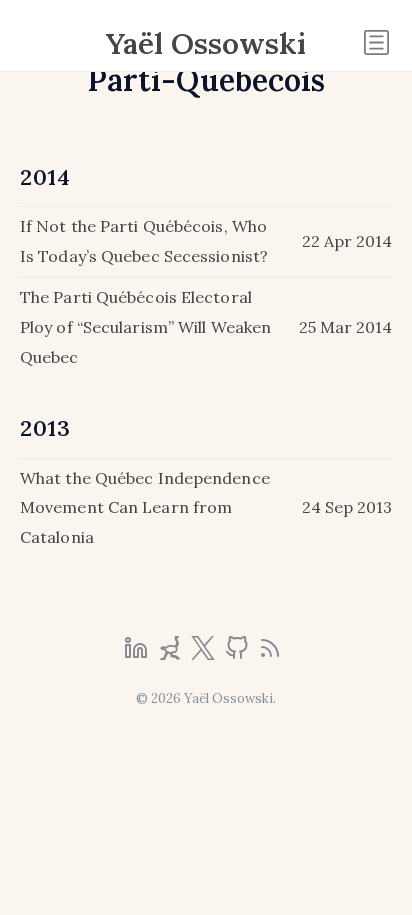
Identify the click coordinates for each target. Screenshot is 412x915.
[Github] (239, 654)
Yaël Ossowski (206, 43)
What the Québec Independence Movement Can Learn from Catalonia (145, 507)
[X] (205, 654)
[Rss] (270, 654)
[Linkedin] (138, 654)
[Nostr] (172, 654)
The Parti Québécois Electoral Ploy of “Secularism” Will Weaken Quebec (145, 326)
